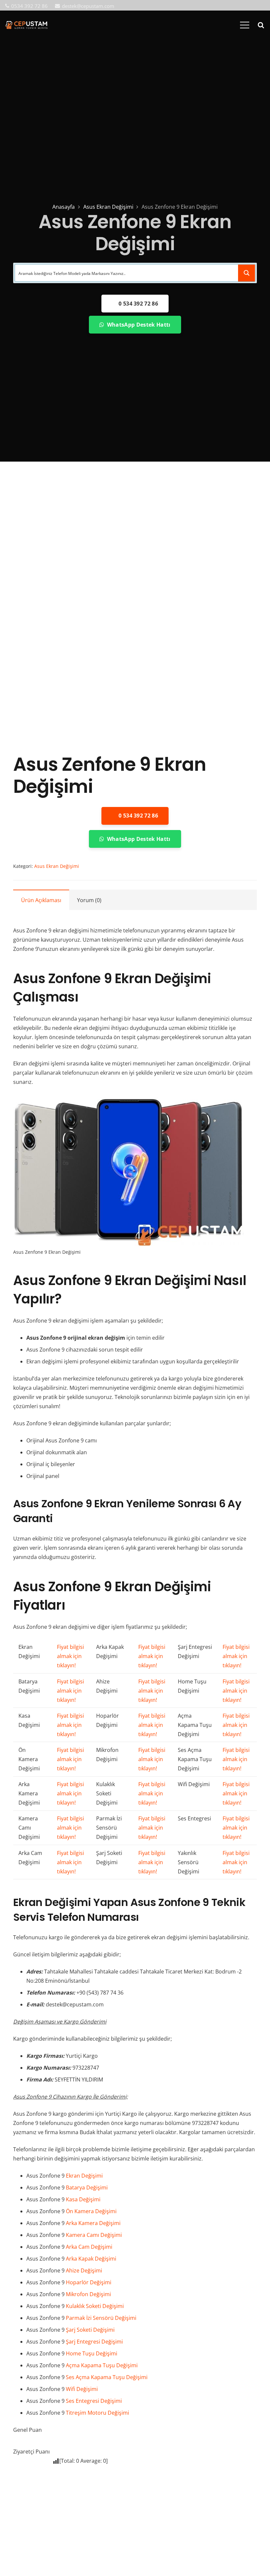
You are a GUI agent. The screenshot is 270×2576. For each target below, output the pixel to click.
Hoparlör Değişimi (89, 2282)
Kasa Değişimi (83, 2199)
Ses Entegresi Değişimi (94, 2401)
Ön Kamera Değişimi (91, 2211)
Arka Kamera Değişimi (93, 2223)
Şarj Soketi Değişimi (90, 2330)
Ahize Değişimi (84, 2270)
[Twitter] (241, 6)
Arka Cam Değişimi (89, 2247)
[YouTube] (251, 6)
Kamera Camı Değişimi (94, 2235)
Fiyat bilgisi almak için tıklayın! (70, 1656)
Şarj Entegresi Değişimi (94, 2342)
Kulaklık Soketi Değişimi (95, 2306)
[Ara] (261, 25)
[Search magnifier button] (247, 273)
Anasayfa (64, 207)
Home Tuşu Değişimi (92, 2353)
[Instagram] (262, 6)
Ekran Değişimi (84, 2176)
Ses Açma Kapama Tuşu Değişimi (107, 2377)
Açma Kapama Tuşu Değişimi (102, 2365)
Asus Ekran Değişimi (108, 207)
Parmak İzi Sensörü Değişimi (101, 2318)
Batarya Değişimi (87, 2187)
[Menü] (245, 25)
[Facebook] (230, 6)
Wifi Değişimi (82, 2389)
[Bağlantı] (26, 25)
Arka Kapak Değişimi (91, 2259)
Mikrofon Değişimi (88, 2294)
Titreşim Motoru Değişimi (97, 2413)
